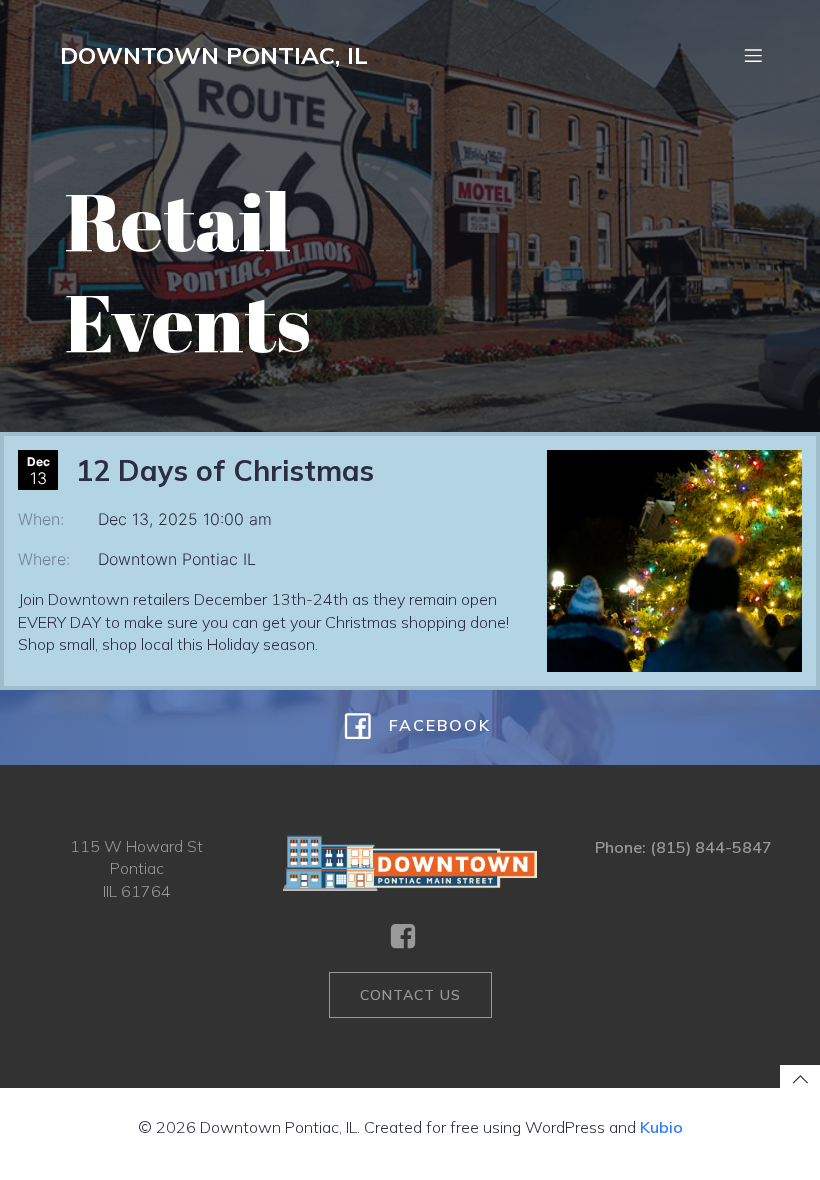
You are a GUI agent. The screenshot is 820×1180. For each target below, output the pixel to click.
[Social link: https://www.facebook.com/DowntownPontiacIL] (410, 937)
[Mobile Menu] (753, 55)
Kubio (661, 1127)
